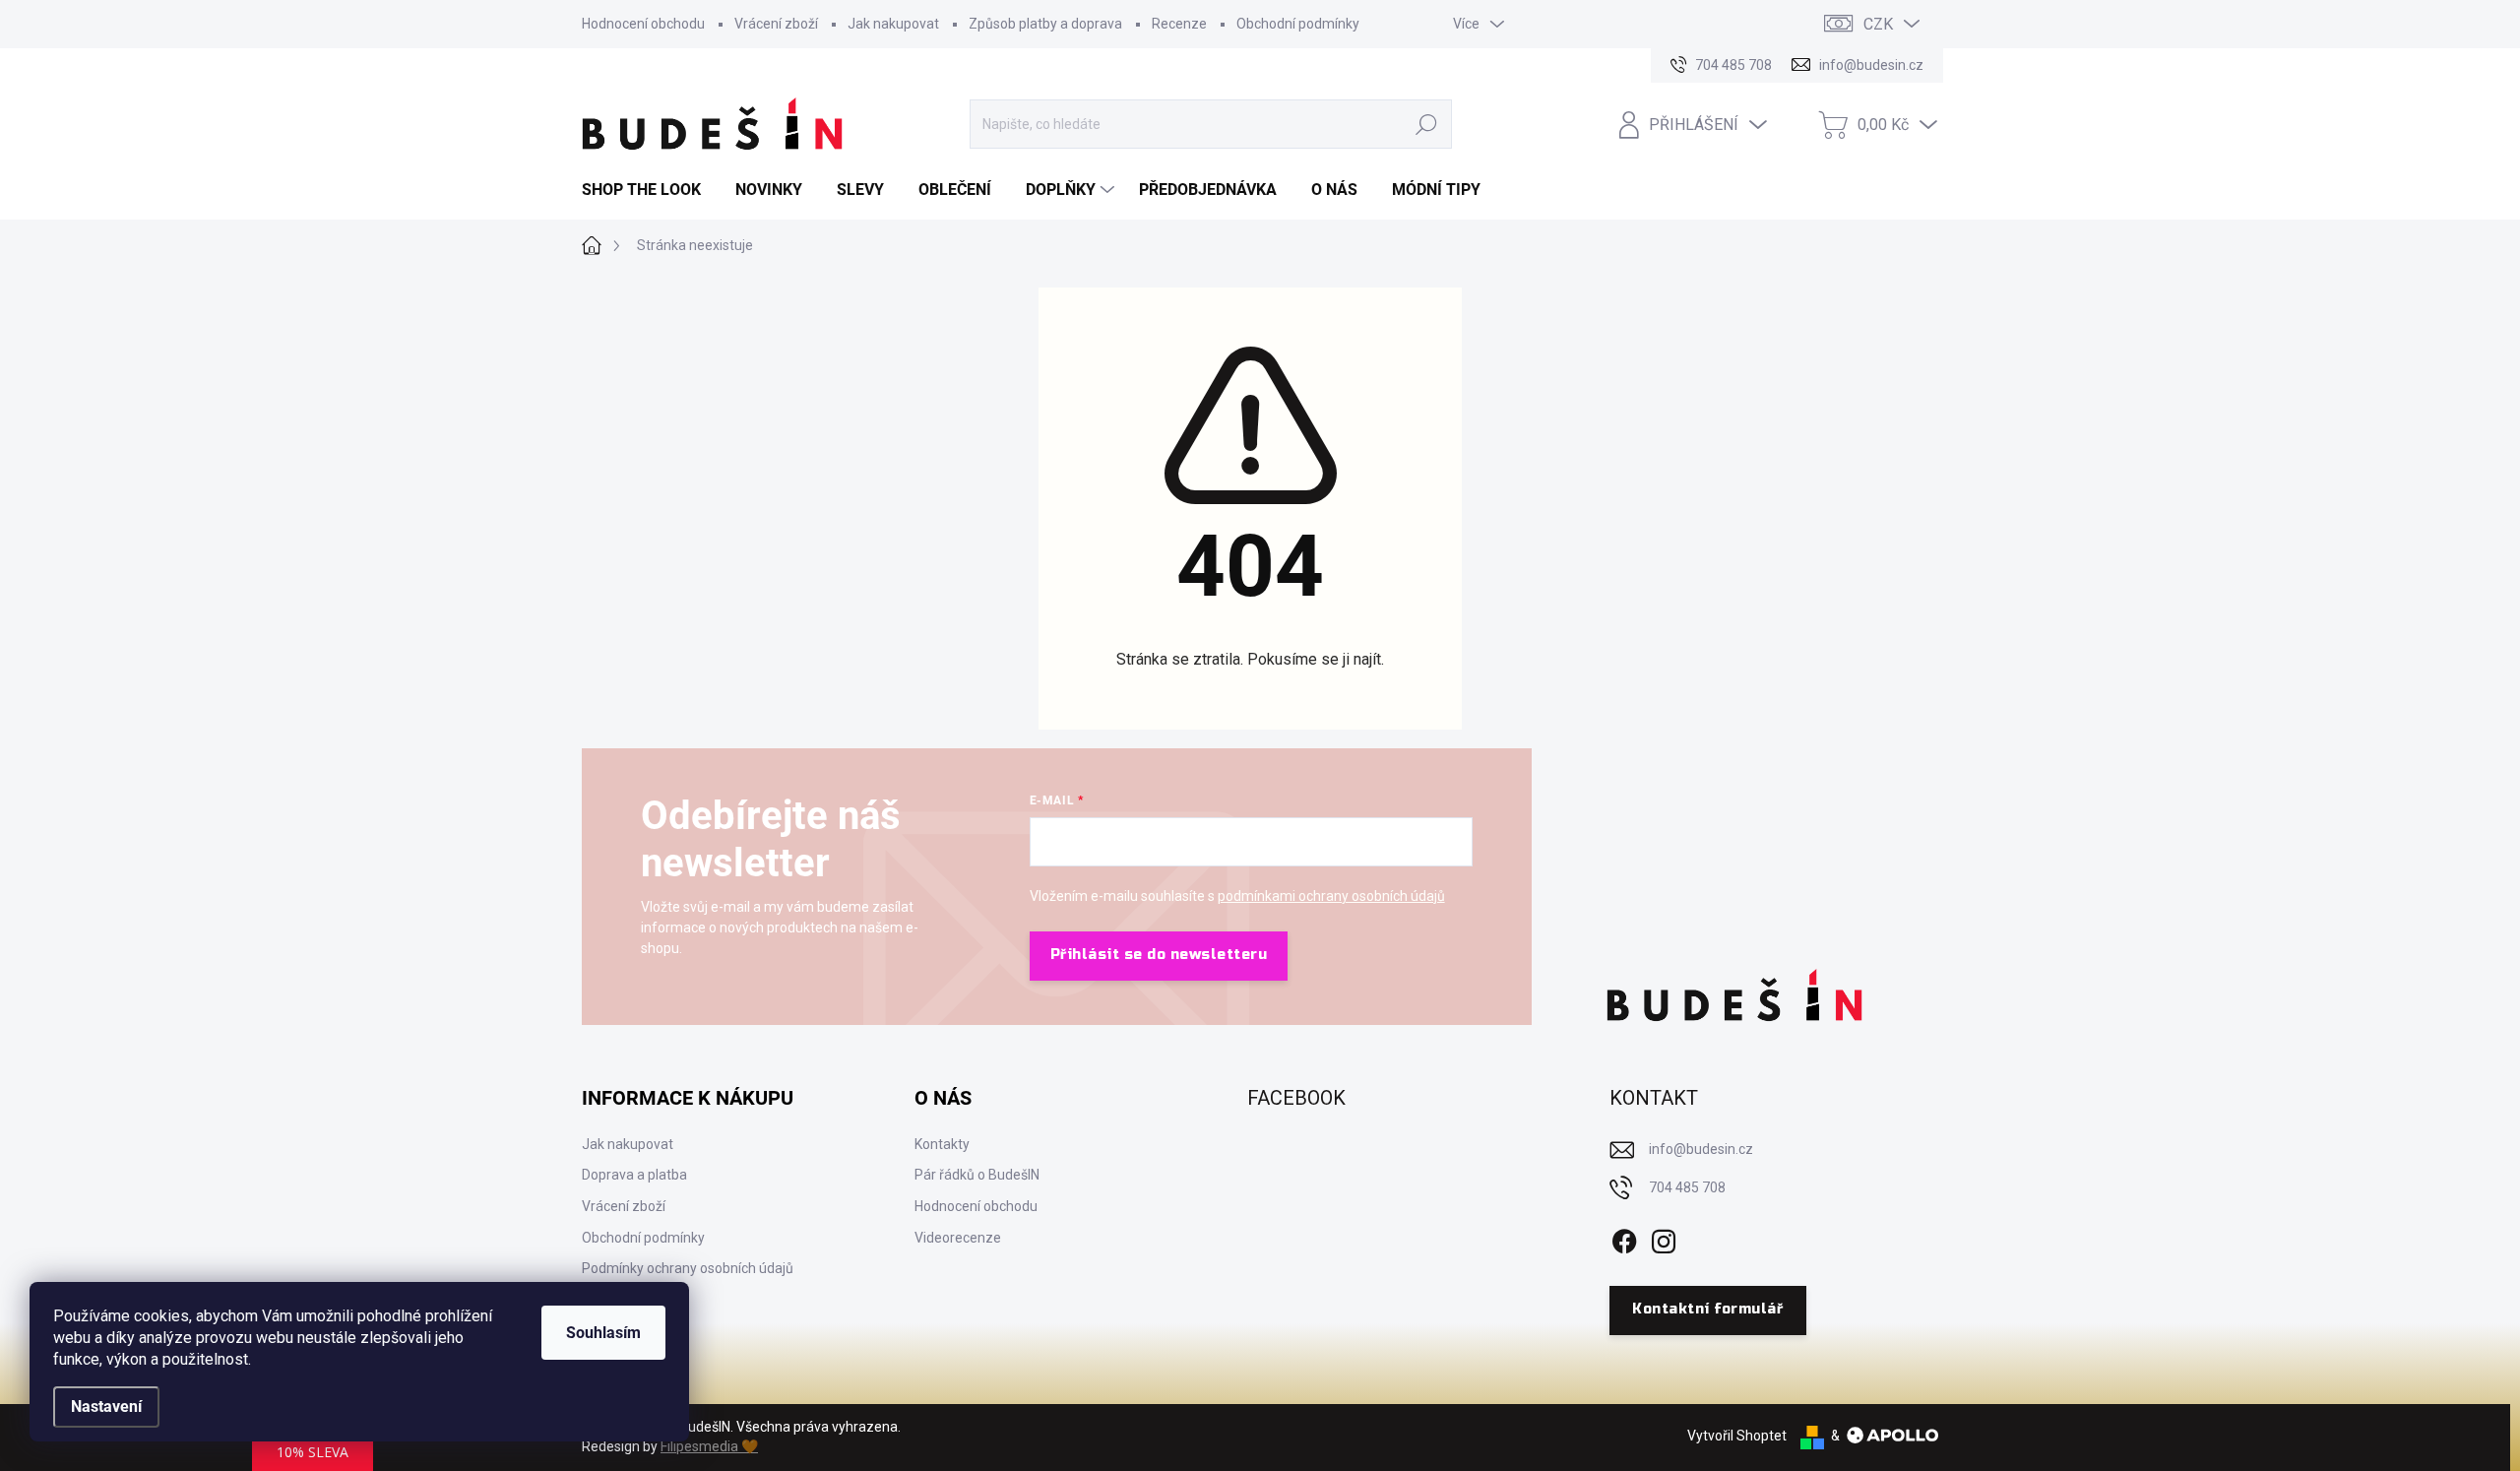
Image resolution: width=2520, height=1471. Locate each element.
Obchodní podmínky (1298, 24)
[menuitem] (649, 190)
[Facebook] (1624, 1238)
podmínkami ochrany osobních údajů (1331, 896)
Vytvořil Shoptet (1737, 1436)
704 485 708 (1687, 1187)
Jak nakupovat (893, 24)
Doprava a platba (634, 1175)
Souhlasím (603, 1333)
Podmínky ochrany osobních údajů (688, 1268)
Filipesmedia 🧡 (709, 1446)
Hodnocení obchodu (643, 24)
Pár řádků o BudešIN (977, 1175)
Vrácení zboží (776, 24)
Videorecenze (958, 1238)
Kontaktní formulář (1707, 1309)
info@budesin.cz (1701, 1149)
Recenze (1179, 24)
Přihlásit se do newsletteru (1159, 955)
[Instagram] (1664, 1238)
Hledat (1427, 124)
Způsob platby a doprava (1045, 24)
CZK (1878, 24)
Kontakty (942, 1144)
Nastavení (106, 1407)
